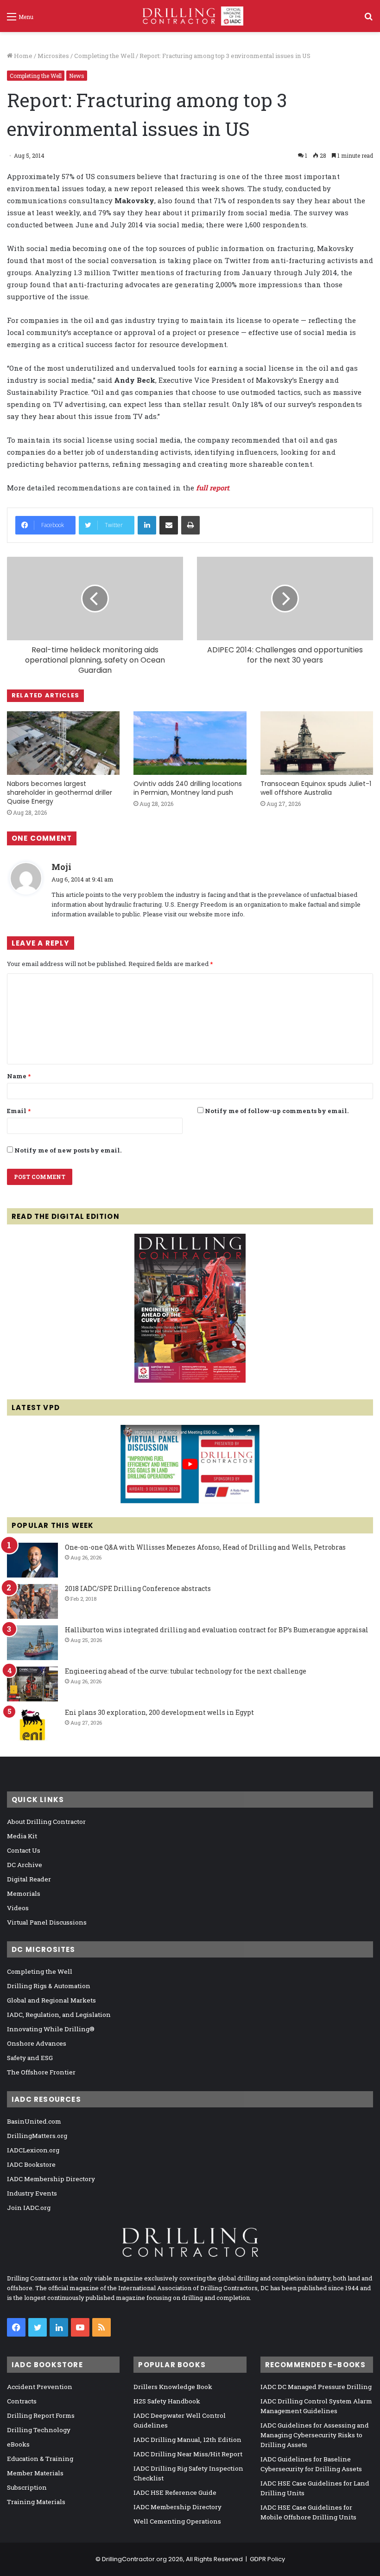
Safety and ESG (30, 2058)
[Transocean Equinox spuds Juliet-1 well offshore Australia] (317, 743)
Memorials (24, 1893)
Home (22, 56)
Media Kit (22, 1836)
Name (19, 1076)
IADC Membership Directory (51, 2179)
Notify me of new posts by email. (68, 1150)
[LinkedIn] (147, 525)
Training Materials (36, 2502)
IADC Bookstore (31, 2164)
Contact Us (24, 1850)
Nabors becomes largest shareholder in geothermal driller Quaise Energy (60, 792)
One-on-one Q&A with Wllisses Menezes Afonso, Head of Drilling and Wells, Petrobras (205, 1547)
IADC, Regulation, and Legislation (59, 2015)
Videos (18, 1908)
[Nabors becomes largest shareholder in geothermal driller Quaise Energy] (63, 743)
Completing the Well (104, 56)
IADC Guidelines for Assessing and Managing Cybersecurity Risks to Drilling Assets (315, 2435)
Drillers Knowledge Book (173, 2387)
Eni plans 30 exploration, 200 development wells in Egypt (159, 1712)
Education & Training (40, 2459)
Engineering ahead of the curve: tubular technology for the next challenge (186, 1671)
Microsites (53, 56)
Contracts (22, 2401)
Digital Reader (29, 1879)
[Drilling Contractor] (190, 16)
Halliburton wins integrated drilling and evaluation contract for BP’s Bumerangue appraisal (217, 1630)
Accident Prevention (40, 2387)
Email (19, 1111)
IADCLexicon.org (33, 2150)
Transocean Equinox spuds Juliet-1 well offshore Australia (316, 788)
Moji (61, 867)
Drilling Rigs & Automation (49, 1986)
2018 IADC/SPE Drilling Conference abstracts (138, 1588)
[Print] (190, 525)
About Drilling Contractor (46, 1822)
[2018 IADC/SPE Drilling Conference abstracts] (32, 1601)
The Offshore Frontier (41, 2072)
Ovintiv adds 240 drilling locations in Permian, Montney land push (188, 788)
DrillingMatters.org (37, 2136)
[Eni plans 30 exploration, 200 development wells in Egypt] (32, 1725)
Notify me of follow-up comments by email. (277, 1111)
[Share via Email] (169, 525)
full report (212, 488)
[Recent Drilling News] (190, 1380)
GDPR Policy (267, 2559)
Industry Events (32, 2193)
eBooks (18, 2444)
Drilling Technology (39, 2430)
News (77, 76)
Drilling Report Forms (41, 2415)
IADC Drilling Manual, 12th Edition (187, 2440)
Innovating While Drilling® (51, 2029)
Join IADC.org (29, 2208)
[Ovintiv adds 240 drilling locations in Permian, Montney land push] (190, 743)
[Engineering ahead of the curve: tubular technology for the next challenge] (32, 1684)
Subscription (27, 2487)
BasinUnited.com (34, 2121)
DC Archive (25, 1865)
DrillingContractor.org (134, 2559)
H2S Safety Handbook (167, 2401)
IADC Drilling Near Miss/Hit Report (188, 2454)
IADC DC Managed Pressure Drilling (316, 2387)
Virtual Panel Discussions (47, 1922)
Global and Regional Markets (51, 2000)
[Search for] (368, 20)
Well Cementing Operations (177, 2521)
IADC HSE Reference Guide (175, 2492)
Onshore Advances (37, 2043)
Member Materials (35, 2473)
